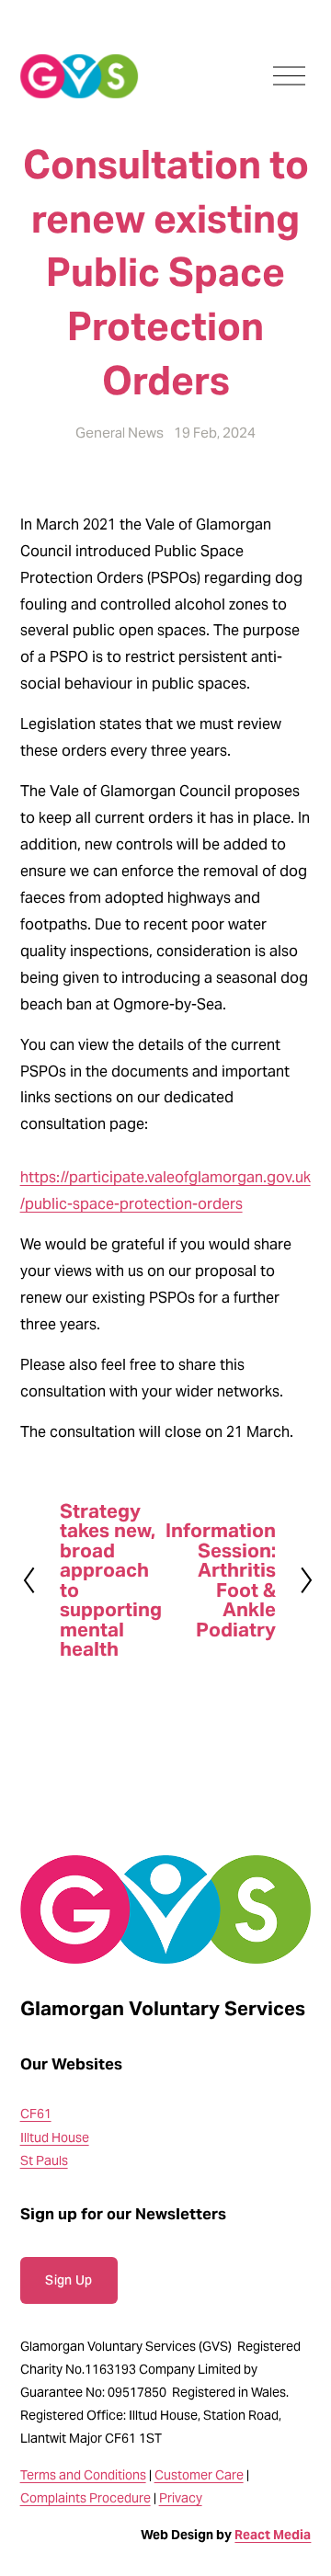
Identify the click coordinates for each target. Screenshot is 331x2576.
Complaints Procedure (86, 2498)
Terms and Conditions (83, 2475)
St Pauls (44, 2160)
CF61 (36, 2114)
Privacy (181, 2498)
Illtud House (55, 2137)
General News (120, 433)
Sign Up (68, 2280)
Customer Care (199, 2475)
